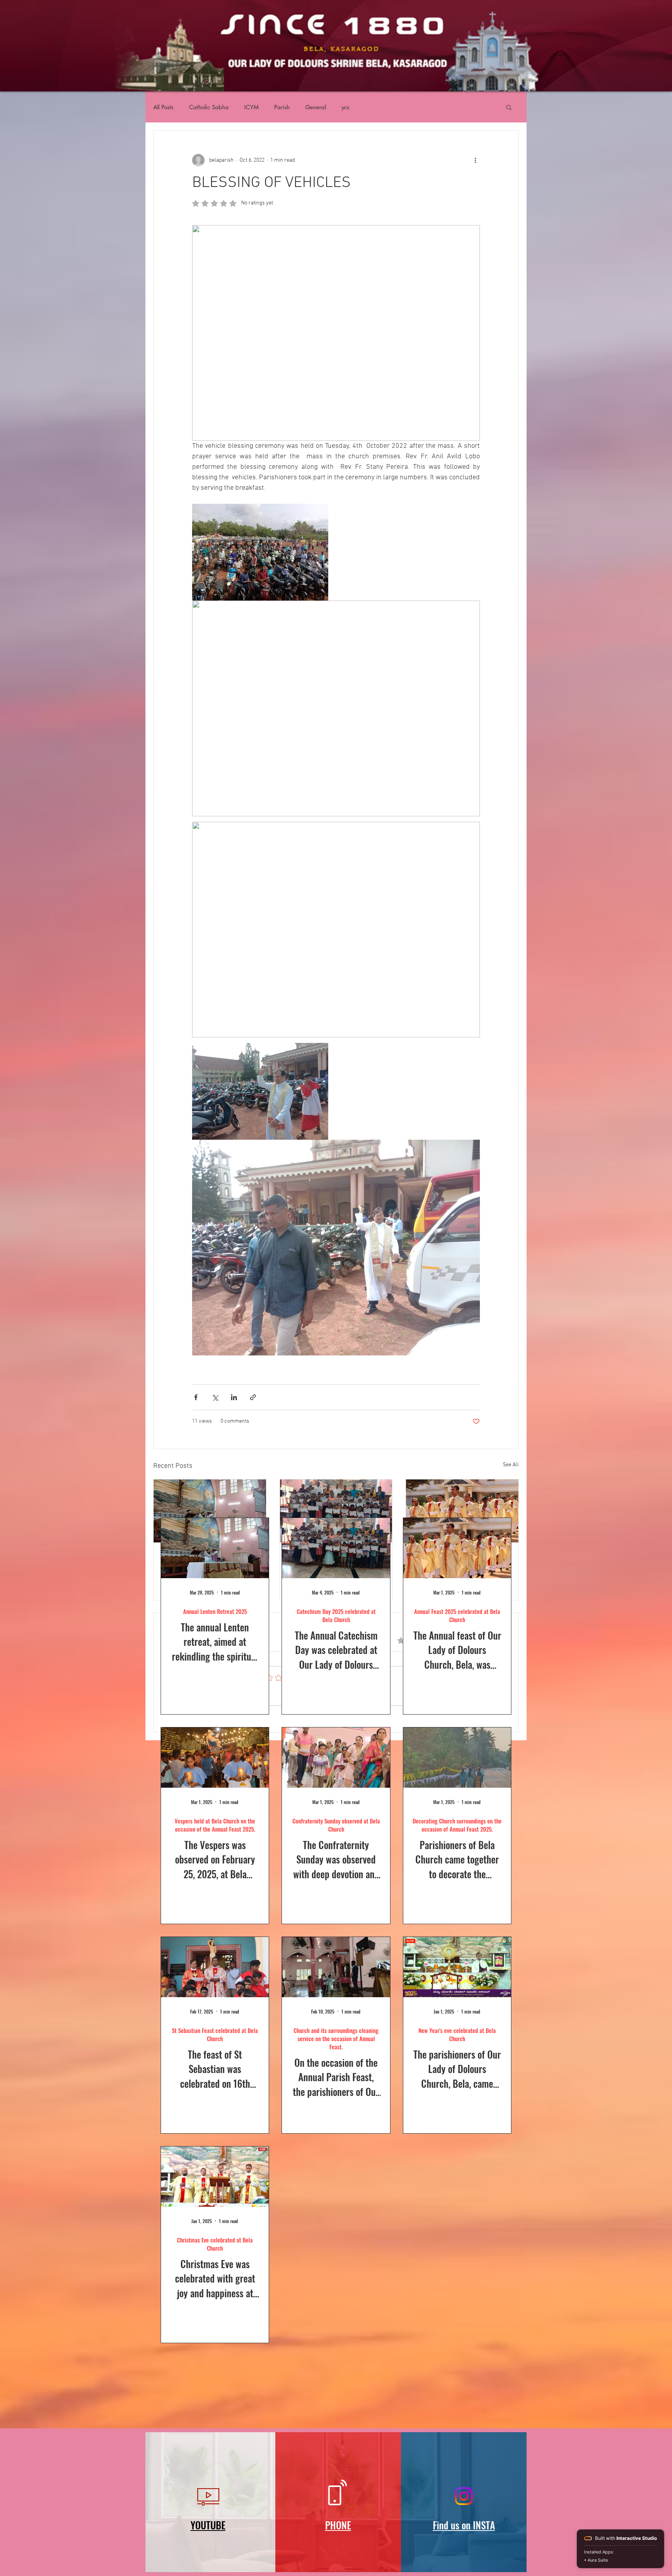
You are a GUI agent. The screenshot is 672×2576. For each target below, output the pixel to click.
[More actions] (475, 160)
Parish (282, 107)
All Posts (163, 107)
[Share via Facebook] (196, 1397)
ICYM (251, 107)
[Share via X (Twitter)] (215, 1397)
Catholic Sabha (209, 107)
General (316, 107)
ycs (345, 107)
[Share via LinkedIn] (234, 1397)
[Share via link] (253, 1397)
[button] (509, 107)
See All (511, 1465)
